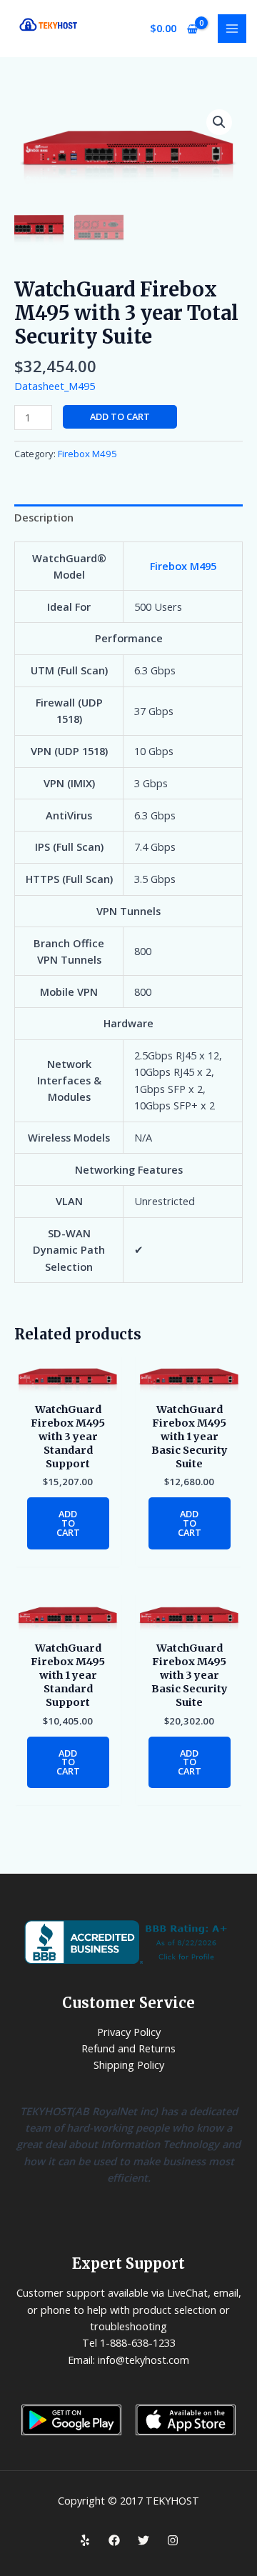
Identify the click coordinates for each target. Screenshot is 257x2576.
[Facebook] (114, 2540)
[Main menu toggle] (232, 29)
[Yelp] (85, 2540)
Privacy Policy (129, 2032)
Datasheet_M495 (55, 386)
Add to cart (120, 416)
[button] (219, 122)
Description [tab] (44, 517)
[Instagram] (173, 2540)
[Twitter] (143, 2540)
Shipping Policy (129, 2065)
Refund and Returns (128, 2048)
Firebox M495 (87, 454)
